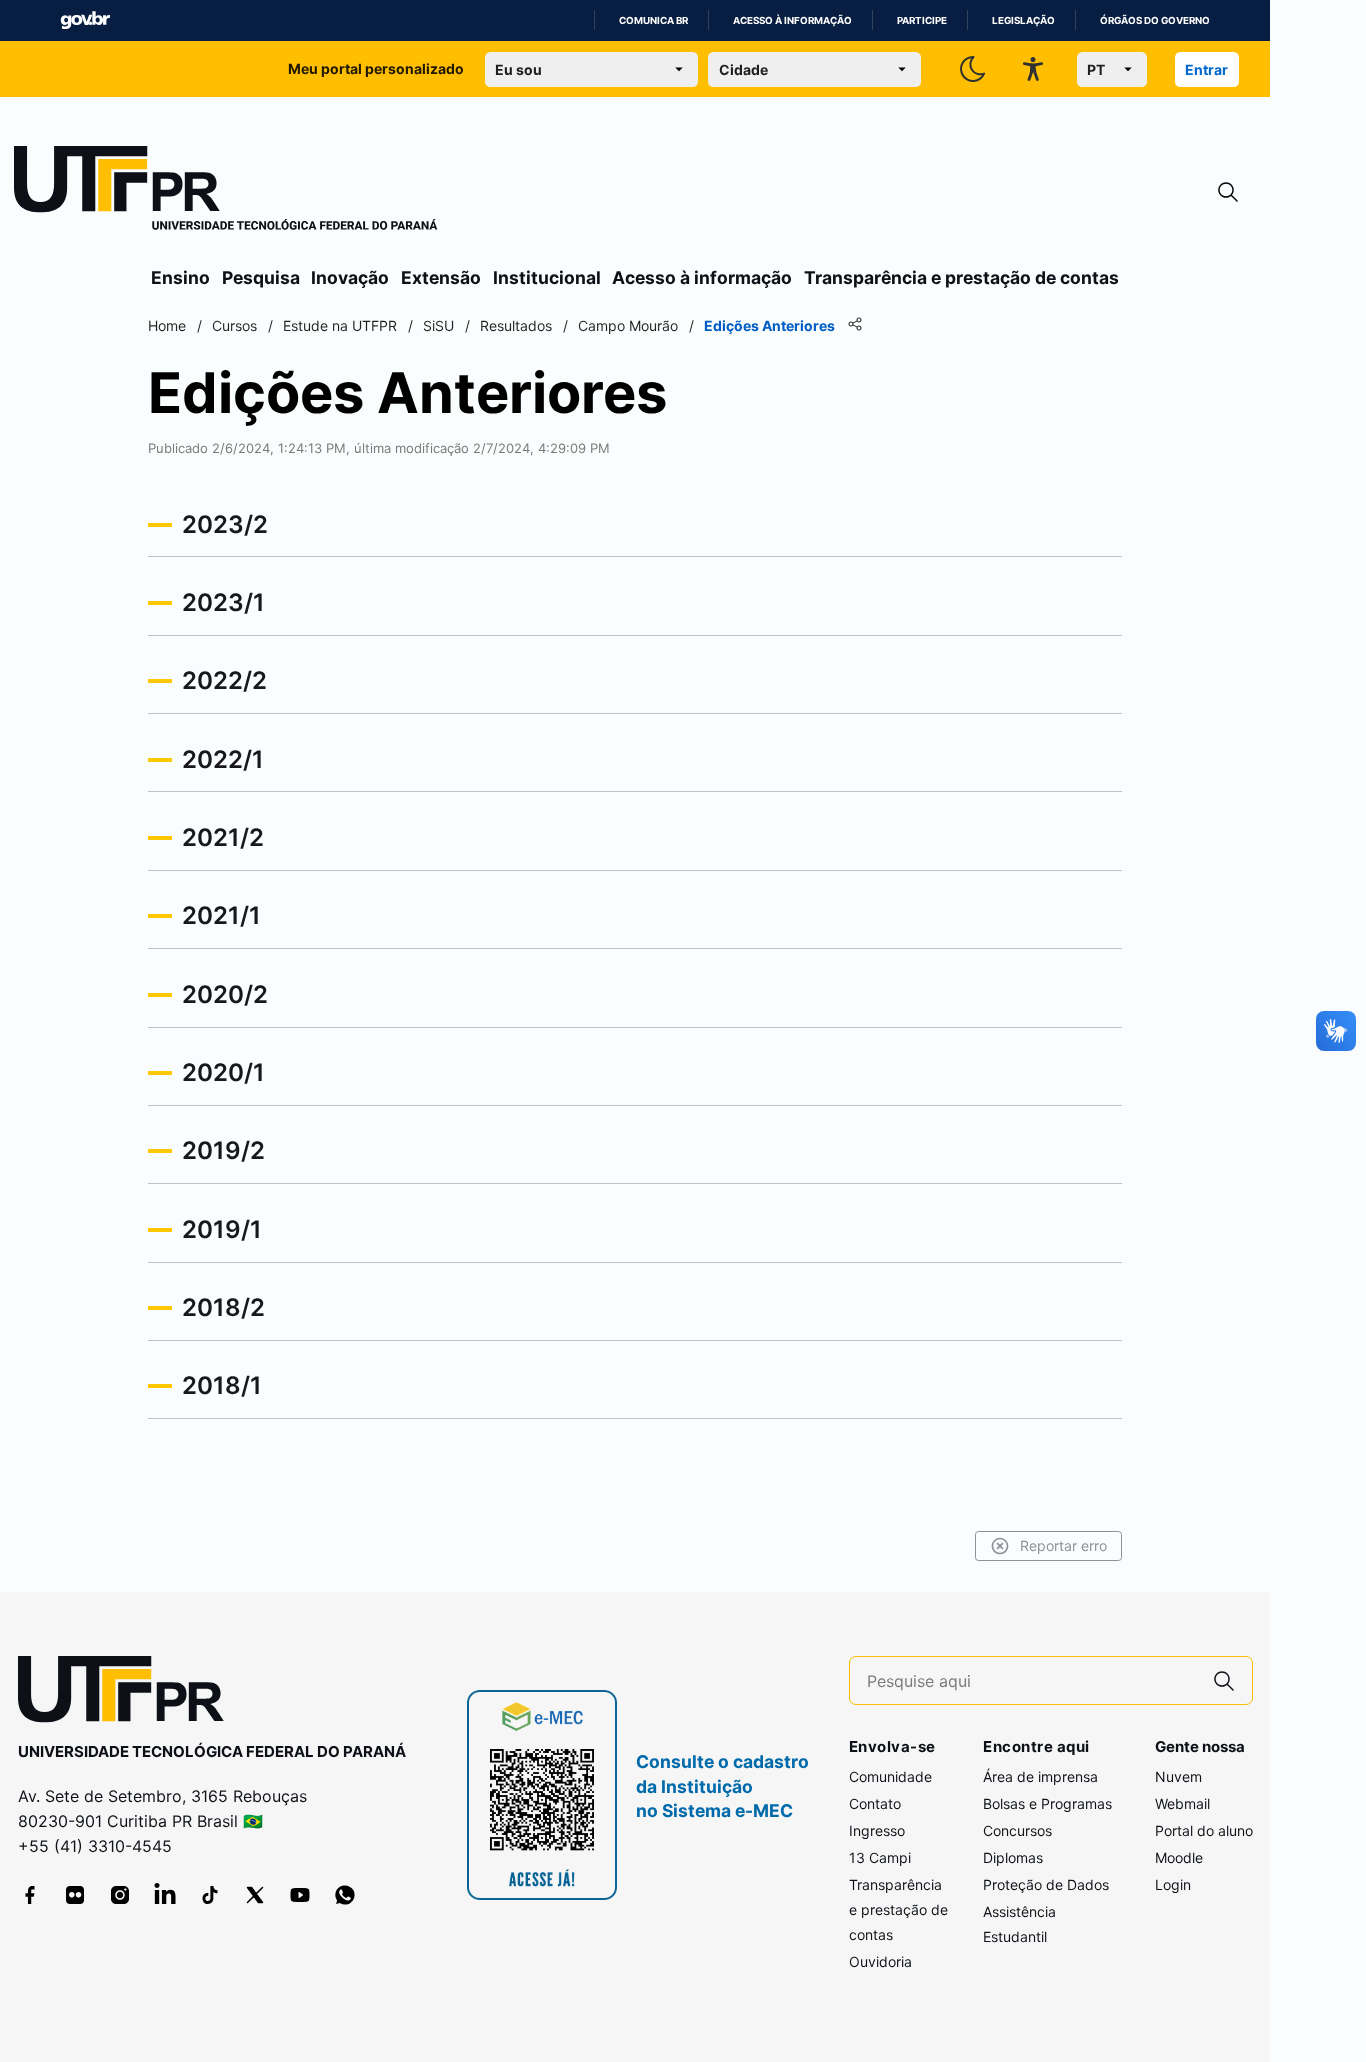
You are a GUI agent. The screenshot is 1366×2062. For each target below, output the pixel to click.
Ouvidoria (880, 1961)
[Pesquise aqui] (1224, 1680)
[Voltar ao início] (128, 1693)
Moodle (1179, 1857)
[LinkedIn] (165, 1895)
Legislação (1023, 20)
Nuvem (1178, 1776)
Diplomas (1013, 1857)
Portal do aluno (1204, 1830)
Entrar (1206, 69)
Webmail (1182, 1803)
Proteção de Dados (1046, 1884)
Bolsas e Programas (1047, 1803)
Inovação (350, 277)
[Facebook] (30, 1895)
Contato (875, 1803)
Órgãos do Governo (1155, 20)
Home (167, 325)
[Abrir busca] (1228, 192)
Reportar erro (1063, 1545)
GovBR (85, 20)
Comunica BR (653, 20)
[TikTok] (210, 1895)
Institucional (547, 277)
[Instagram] (120, 1895)
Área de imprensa (1040, 1776)
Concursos (1017, 1830)
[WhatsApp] (345, 1895)
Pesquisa (261, 277)
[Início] (226, 192)
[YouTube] (300, 1895)
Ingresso (877, 1830)
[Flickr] (75, 1895)
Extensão (441, 277)
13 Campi (880, 1857)
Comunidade (890, 1776)
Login (1173, 1884)
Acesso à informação (792, 20)
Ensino (180, 277)
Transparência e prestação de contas (961, 277)
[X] (255, 1895)
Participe (922, 20)
